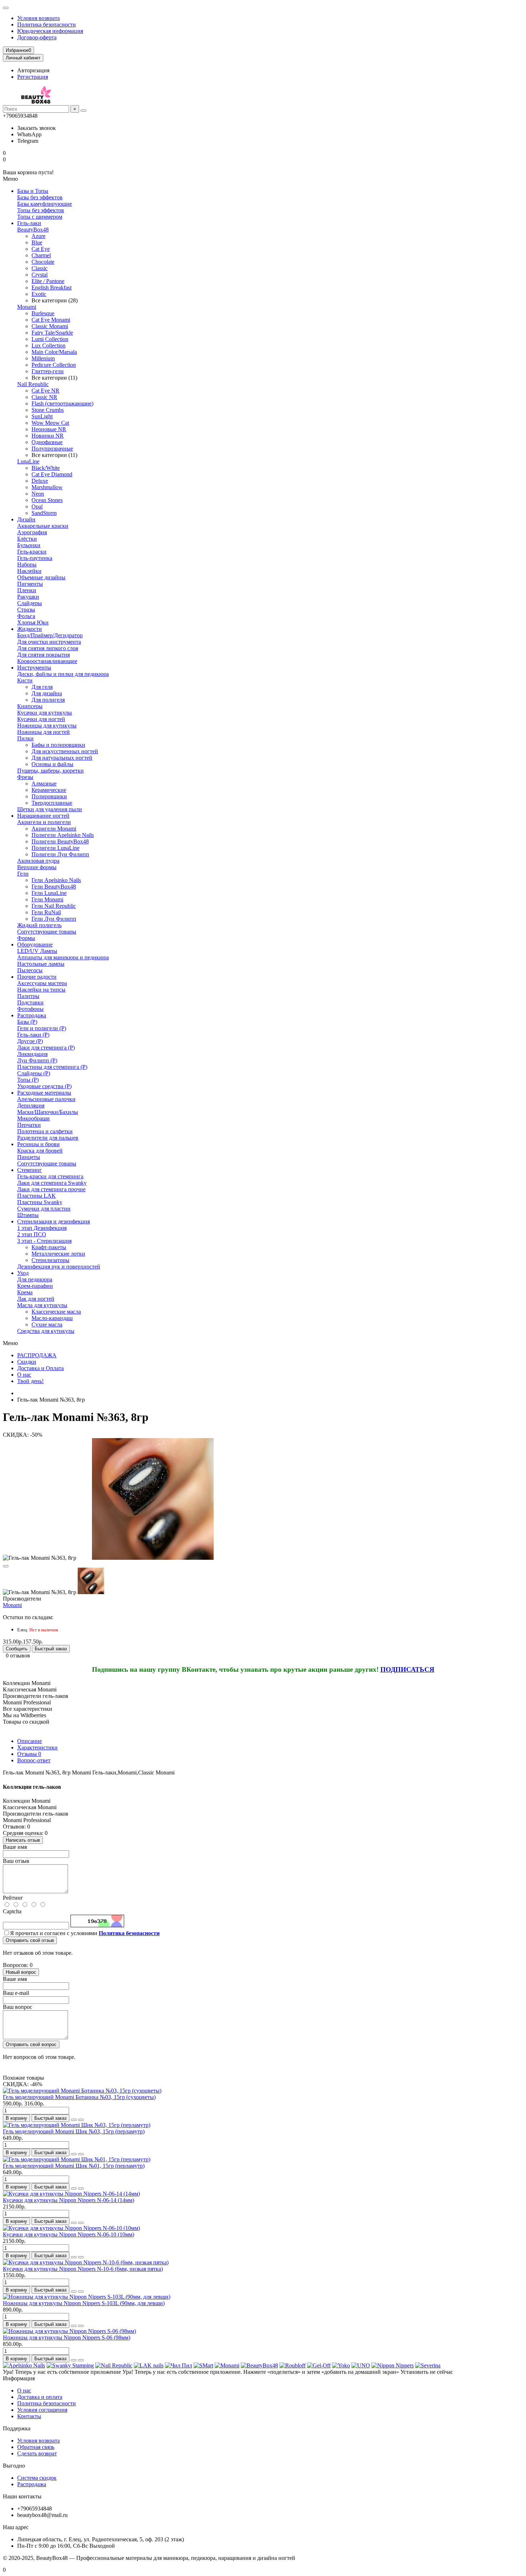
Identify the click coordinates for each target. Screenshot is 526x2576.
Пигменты (30, 584)
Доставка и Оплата (40, 1368)
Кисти (25, 680)
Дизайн (26, 519)
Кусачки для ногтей (41, 719)
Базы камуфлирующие (45, 204)
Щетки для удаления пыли (50, 809)
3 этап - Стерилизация (44, 1241)
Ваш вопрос (18, 2007)
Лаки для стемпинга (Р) (46, 1048)
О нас (24, 1375)
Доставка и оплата (40, 2397)
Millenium (43, 358)
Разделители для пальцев (48, 1138)
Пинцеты (29, 1157)
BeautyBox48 (33, 230)
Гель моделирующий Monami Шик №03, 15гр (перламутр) (74, 2131)
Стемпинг (30, 1170)
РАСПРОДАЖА (37, 1355)
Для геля (42, 687)
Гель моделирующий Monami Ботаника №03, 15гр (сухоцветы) (79, 2097)
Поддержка (17, 2428)
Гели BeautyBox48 (54, 887)
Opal (37, 507)
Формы (26, 938)
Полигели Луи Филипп (60, 854)
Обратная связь (36, 2447)
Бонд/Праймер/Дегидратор (50, 635)
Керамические (49, 790)
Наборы (27, 564)
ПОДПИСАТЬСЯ (407, 1669)
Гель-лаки (29, 223)
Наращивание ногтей (43, 816)
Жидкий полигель (39, 925)
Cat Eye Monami (51, 320)
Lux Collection (48, 345)
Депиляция (31, 1106)
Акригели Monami (54, 829)
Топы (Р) (28, 1080)
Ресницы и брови (38, 1144)
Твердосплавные (52, 803)
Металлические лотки (58, 1254)
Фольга (26, 616)
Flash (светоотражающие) (62, 403)
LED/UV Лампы (37, 951)
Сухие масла (47, 1324)
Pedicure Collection (54, 365)
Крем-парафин (35, 1286)
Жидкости (30, 629)
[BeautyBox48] (259, 2365)
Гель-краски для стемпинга (50, 1176)
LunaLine (28, 461)
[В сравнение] (81, 2120)
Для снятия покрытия (43, 655)
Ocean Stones (47, 500)
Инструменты (34, 668)
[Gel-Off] (319, 2365)
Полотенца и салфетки (45, 1131)
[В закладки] (6, 1566)
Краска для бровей (40, 1151)
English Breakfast (52, 288)
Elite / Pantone (48, 281)
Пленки (27, 590)
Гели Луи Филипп (54, 919)
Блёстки (27, 539)
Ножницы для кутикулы (47, 725)
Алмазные (44, 783)
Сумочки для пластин (44, 1209)
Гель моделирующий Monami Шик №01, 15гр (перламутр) (74, 2166)
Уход (23, 1273)
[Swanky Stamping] (70, 2365)
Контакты (29, 2416)
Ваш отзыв (16, 1861)
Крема (25, 1292)
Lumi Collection (50, 339)
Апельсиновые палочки (46, 1099)
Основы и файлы (52, 764)
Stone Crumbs (48, 410)
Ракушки (28, 597)
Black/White (46, 468)
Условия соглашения (42, 2410)
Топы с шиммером (40, 217)
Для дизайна (47, 693)
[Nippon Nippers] (393, 2365)
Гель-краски (32, 552)
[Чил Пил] (179, 2365)
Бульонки (29, 545)
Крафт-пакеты (49, 1247)
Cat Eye (41, 249)
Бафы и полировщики (58, 745)
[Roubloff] (293, 2365)
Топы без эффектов (41, 210)
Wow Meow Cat (50, 423)
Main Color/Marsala (54, 352)
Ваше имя (15, 1847)
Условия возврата (38, 18)
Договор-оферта (37, 37)
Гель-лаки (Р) (33, 1035)
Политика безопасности (47, 25)
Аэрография (32, 532)
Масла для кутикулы (42, 1305)
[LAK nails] (149, 2365)
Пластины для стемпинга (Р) (52, 1067)
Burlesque (43, 313)
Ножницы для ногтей (43, 732)
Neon (38, 494)
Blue (37, 242)
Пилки (25, 738)
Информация (19, 2378)
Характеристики (37, 1747)
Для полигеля (48, 700)
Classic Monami (50, 326)
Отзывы (29, 1754)
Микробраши (33, 1118)
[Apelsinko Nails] (24, 2365)
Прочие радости (37, 977)
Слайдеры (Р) (34, 1073)
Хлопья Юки (33, 622)
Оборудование (35, 944)
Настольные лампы (41, 964)
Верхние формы (37, 867)
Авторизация (33, 70)
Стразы (26, 610)
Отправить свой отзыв (30, 1940)
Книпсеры (30, 706)
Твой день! (30, 1381)
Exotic (39, 294)
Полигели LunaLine (55, 848)
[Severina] (428, 2365)
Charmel (41, 255)
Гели (23, 874)
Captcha (12, 1911)
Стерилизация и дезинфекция (53, 1221)
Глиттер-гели (48, 371)
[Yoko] (341, 2365)
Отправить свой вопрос (31, 2044)
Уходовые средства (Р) (44, 1086)
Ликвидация (32, 1054)
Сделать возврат (37, 2453)
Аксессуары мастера (42, 983)
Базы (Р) (27, 1022)
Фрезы (25, 777)
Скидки (27, 1362)
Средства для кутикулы (46, 1331)
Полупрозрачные (52, 449)
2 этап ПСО (32, 1234)
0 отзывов (18, 1655)
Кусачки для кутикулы (45, 713)
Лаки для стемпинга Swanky (52, 1183)
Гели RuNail (46, 912)
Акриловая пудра (38, 861)
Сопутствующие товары (47, 932)
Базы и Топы (33, 191)
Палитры (28, 996)
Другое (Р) (30, 1041)
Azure (38, 236)
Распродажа (32, 1015)
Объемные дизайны (41, 577)
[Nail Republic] (114, 2365)
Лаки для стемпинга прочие (51, 1189)
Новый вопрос (21, 1972)
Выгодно (14, 2466)
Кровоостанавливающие (47, 661)
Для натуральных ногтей (62, 758)
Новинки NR (48, 436)
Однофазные (47, 442)
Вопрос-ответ (34, 1760)
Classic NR (44, 397)
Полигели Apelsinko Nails (63, 835)
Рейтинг (13, 1898)
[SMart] (203, 2365)
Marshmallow (47, 487)
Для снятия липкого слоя (48, 648)
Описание (30, 1741)
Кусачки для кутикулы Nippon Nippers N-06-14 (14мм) (69, 2200)
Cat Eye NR (45, 391)
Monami (27, 307)
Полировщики (49, 796)
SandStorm (44, 513)
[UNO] (361, 2365)
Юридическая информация (50, 31)
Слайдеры (30, 603)
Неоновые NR (49, 429)
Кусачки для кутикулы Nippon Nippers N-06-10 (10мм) (69, 2234)
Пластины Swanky (40, 1202)
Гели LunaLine (49, 893)
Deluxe (40, 481)
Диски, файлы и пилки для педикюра (63, 674)
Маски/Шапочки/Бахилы (48, 1112)
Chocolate (43, 262)
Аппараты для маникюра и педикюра (63, 957)
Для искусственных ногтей (65, 751)
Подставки (30, 1002)
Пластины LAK (36, 1196)
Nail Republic (33, 384)
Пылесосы (30, 970)
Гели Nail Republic (54, 906)
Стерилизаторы (50, 1260)
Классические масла (56, 1312)
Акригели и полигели (44, 822)
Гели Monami (47, 899)
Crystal (40, 275)
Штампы (28, 1215)
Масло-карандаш (52, 1318)
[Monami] (227, 2365)
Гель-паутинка (35, 558)
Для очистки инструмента (49, 642)
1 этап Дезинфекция (42, 1228)
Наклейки (29, 571)
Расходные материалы (44, 1093)
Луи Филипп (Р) (37, 1060)
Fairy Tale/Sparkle (52, 333)
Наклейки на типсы (41, 990)
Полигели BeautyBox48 (60, 841)
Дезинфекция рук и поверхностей (59, 1267)
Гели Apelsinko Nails (56, 880)
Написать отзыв (23, 1840)
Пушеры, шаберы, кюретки (50, 771)
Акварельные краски (43, 526)
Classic (40, 268)
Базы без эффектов (40, 197)
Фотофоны (30, 1009)
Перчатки (29, 1125)
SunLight (42, 416)
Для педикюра (35, 1279)
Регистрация (33, 77)
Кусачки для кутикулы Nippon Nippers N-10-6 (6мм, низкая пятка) (83, 2269)
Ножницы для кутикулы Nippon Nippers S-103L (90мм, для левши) (84, 2303)
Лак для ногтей (36, 1299)
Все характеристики (28, 1709)
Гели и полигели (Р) (42, 1028)
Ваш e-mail (16, 1993)
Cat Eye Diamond (52, 474)
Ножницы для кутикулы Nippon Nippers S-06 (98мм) (67, 2338)
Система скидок (37, 2478)
